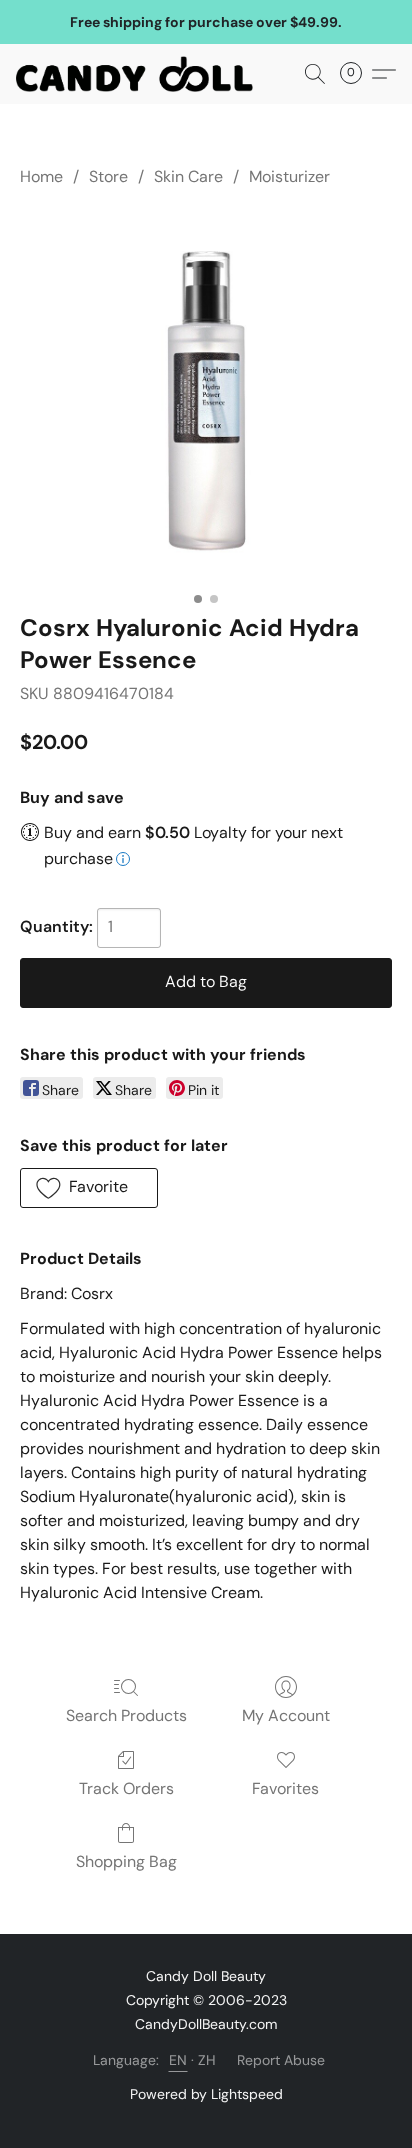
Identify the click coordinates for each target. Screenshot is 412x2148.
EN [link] (178, 2060)
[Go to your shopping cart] (357, 74)
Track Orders (126, 1788)
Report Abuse (281, 2060)
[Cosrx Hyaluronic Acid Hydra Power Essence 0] (206, 396)
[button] (141, 74)
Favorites (285, 1788)
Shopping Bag (126, 1861)
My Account (286, 1715)
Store (108, 176)
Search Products (126, 1715)
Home (41, 176)
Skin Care (188, 176)
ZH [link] (207, 2060)
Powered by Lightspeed (206, 2094)
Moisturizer (289, 176)
